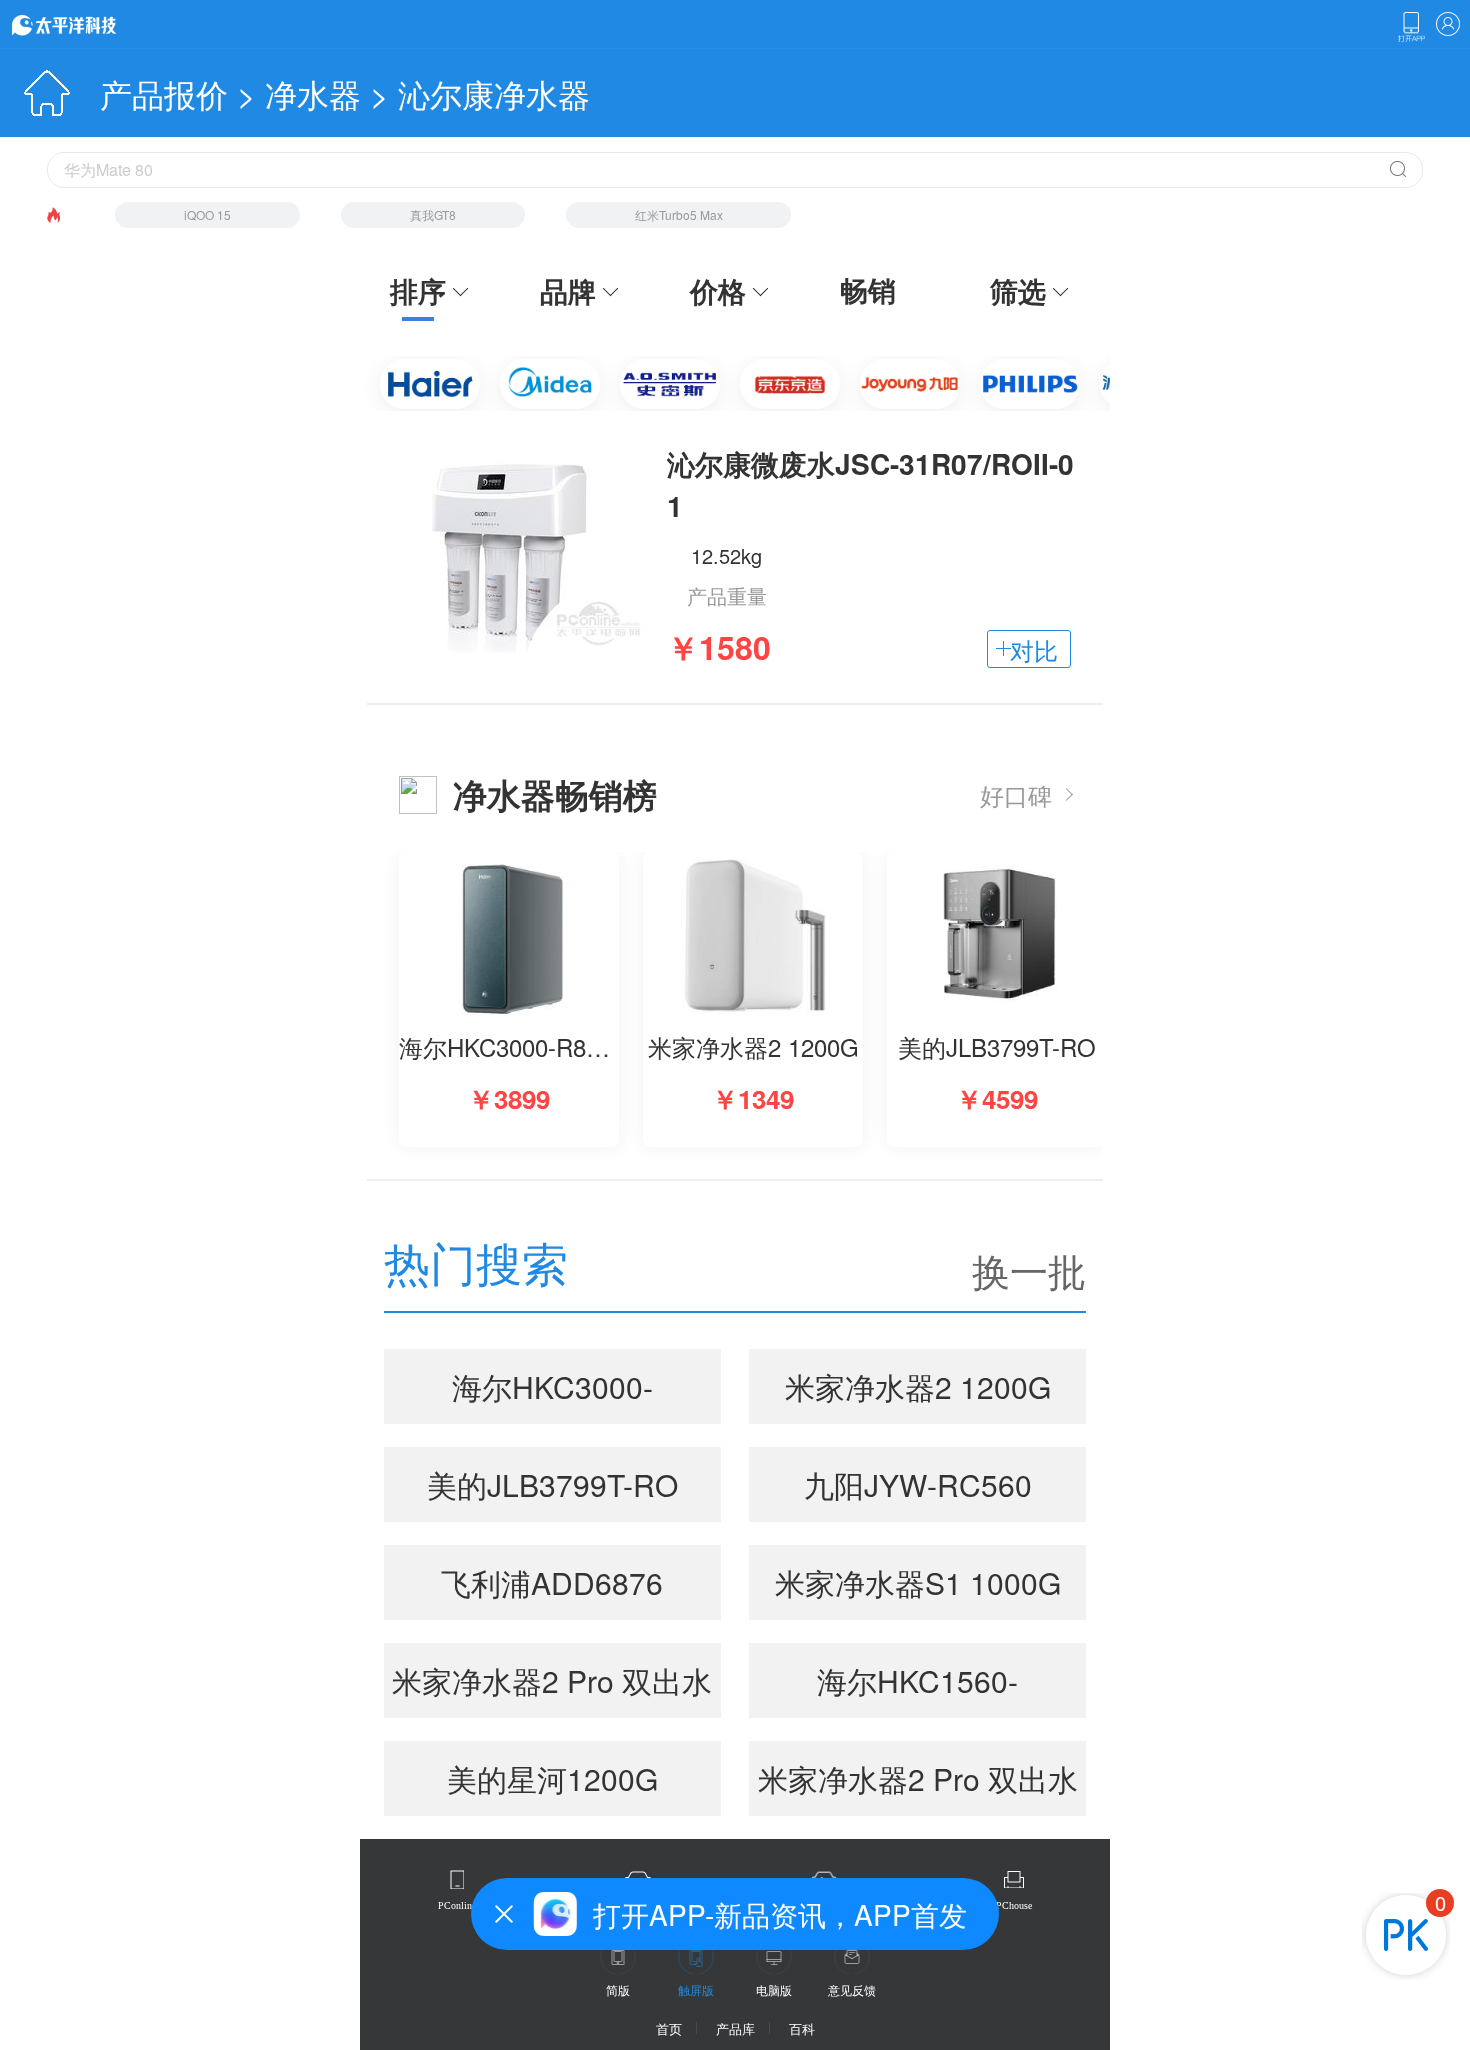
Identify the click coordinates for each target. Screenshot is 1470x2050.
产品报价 (164, 93)
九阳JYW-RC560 (918, 1484)
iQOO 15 (207, 214)
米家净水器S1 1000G (918, 1582)
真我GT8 (433, 214)
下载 (1411, 27)
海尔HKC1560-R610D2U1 (917, 1688)
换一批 (1029, 1270)
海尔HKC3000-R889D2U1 (552, 1394)
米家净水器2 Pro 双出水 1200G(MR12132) (918, 1786)
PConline (457, 1905)
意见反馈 (852, 1989)
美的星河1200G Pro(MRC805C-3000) (552, 1786)
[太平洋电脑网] (92, 24)
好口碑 (1016, 794)
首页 (669, 2028)
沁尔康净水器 (494, 93)
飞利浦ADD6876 (552, 1582)
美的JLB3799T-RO (552, 1484)
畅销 (868, 290)
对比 (1034, 649)
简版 (618, 1989)
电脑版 (774, 1989)
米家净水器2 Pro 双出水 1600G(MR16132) (552, 1688)
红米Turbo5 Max (679, 214)
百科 (802, 2028)
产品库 (735, 2028)
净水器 (313, 93)
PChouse (1014, 1905)
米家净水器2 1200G (918, 1386)
